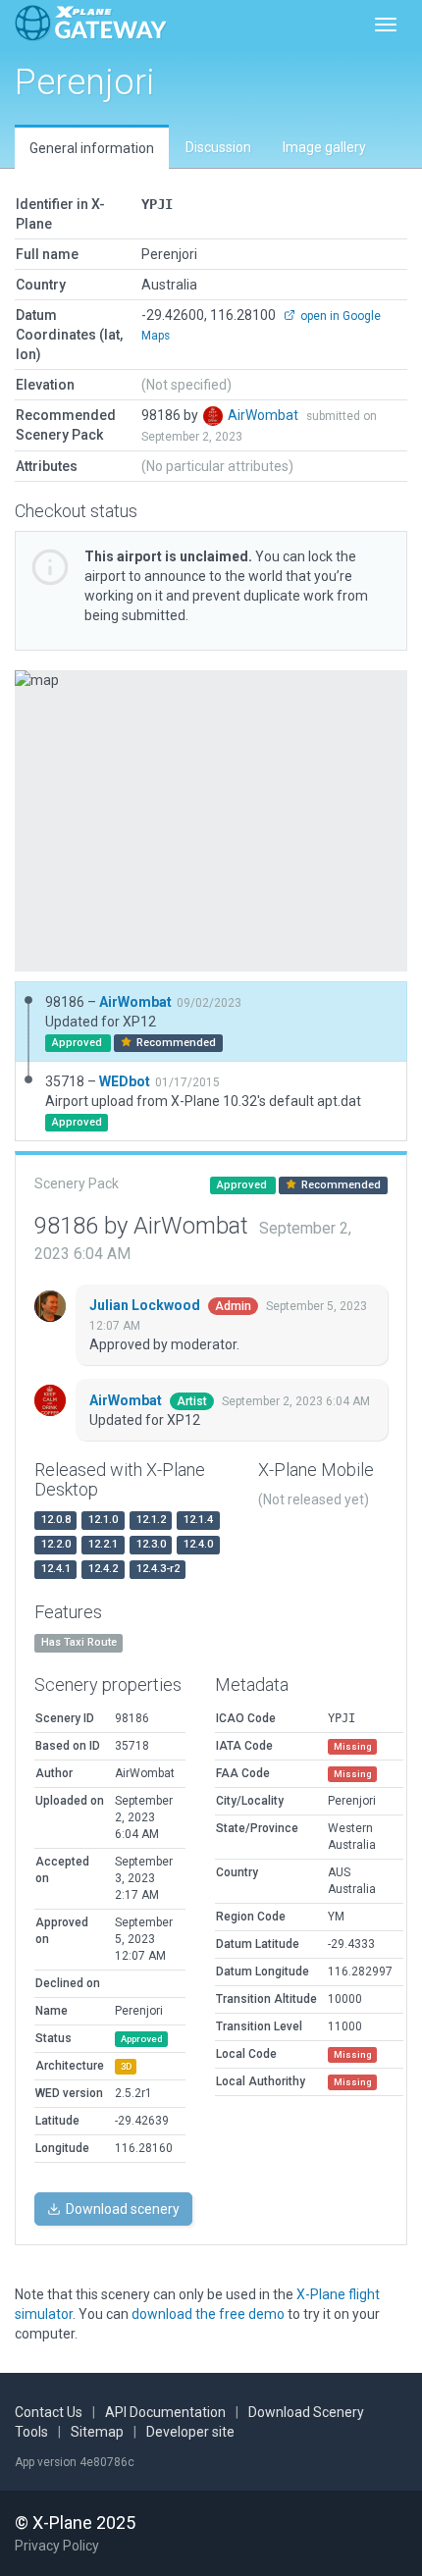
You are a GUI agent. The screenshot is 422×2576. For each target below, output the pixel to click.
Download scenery (121, 2209)
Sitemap (97, 2432)
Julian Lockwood (146, 1305)
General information (92, 148)
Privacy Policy (57, 2546)
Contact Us (49, 2412)
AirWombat (264, 415)
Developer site (190, 2432)
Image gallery (324, 147)
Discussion (218, 147)
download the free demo (208, 2314)
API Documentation (165, 2412)
